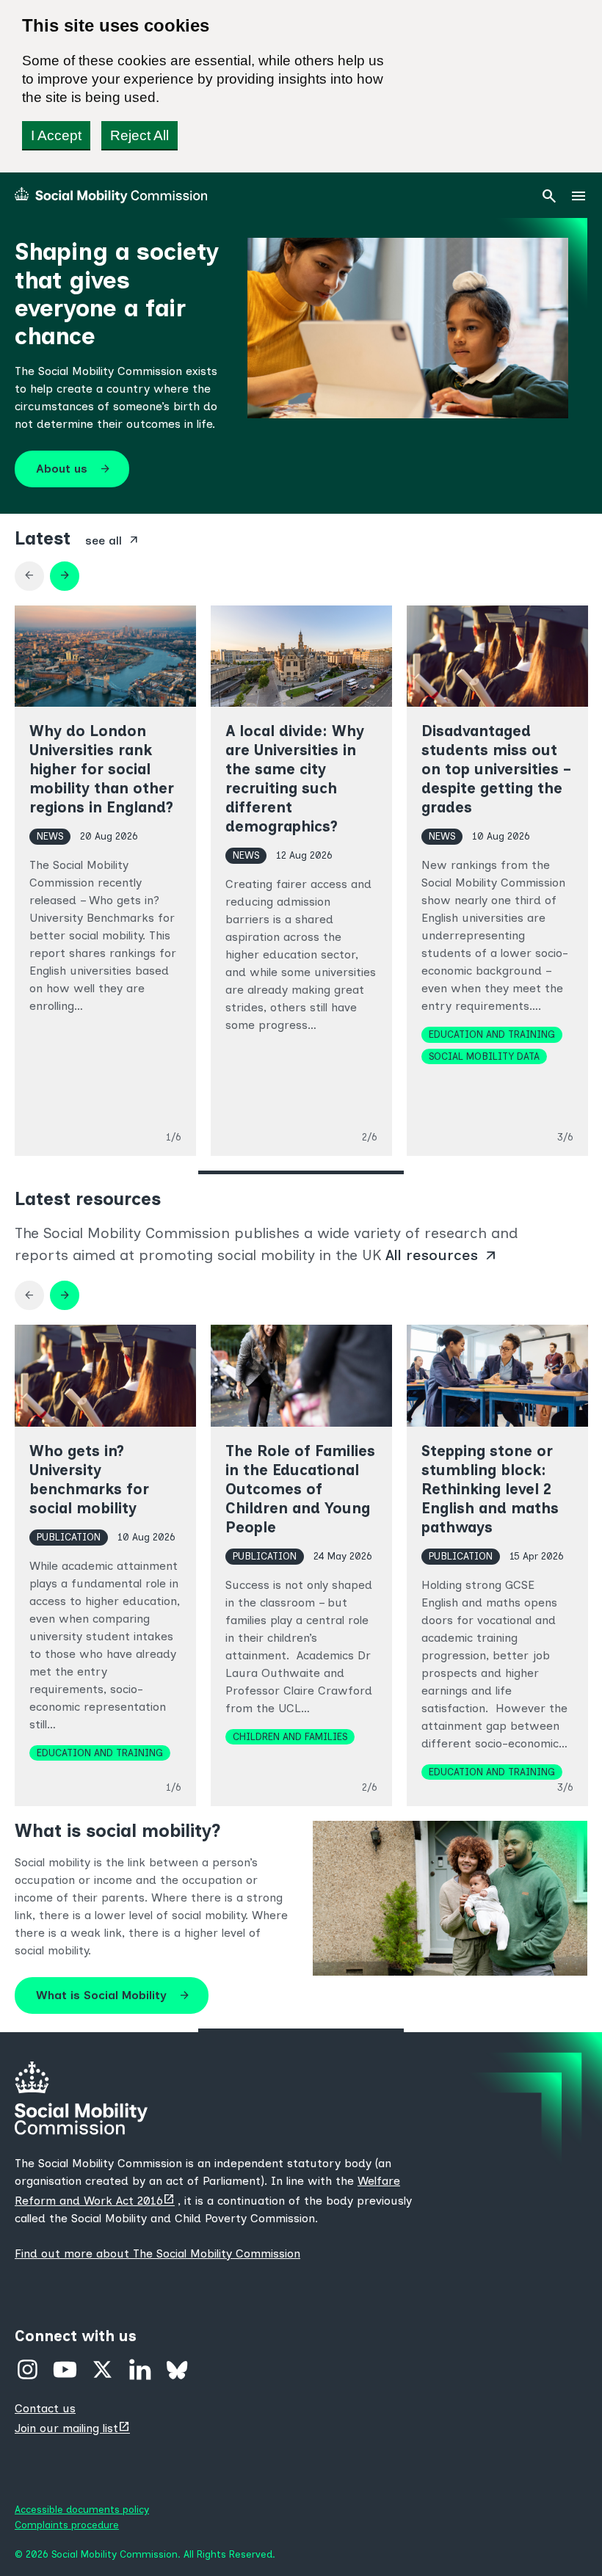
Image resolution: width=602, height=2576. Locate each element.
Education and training (492, 1034)
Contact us (45, 2408)
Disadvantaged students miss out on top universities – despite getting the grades (495, 769)
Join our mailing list (74, 2428)
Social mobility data (484, 1056)
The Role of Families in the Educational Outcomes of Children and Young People (300, 1489)
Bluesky (177, 2369)
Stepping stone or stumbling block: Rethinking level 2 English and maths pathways (490, 1489)
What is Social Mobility (113, 1995)
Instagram (28, 2369)
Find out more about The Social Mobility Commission (157, 2253)
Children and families (290, 1736)
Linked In (140, 2369)
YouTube (65, 2369)
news (50, 836)
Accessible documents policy (82, 2509)
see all (112, 540)
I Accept (56, 135)
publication (69, 1537)
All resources (442, 1255)
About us (73, 469)
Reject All (139, 135)
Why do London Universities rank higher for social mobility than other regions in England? (102, 769)
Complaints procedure (67, 2525)
